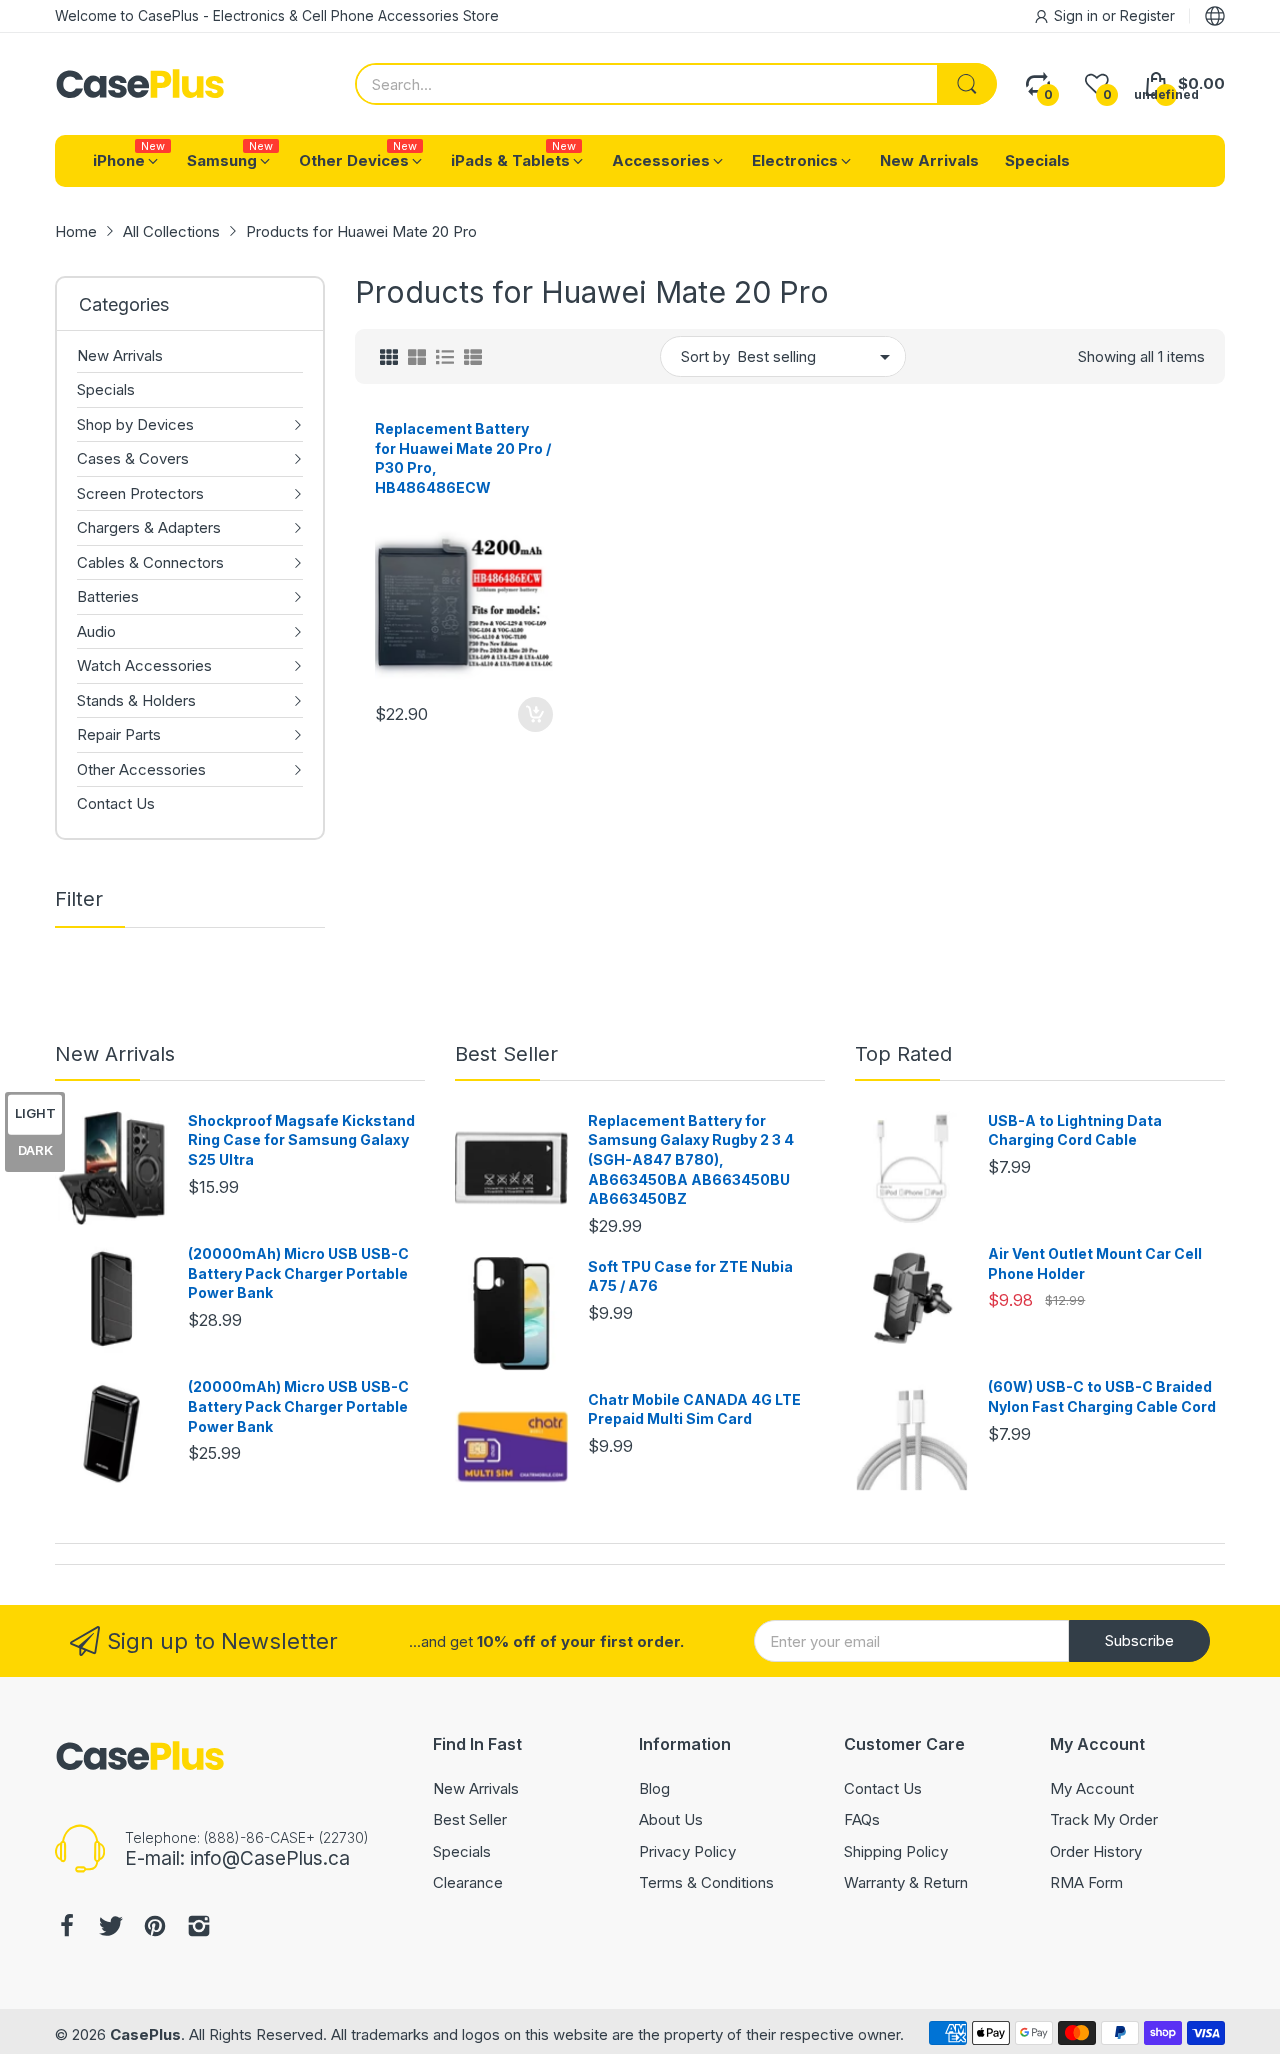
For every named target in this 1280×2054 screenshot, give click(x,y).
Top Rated (903, 1054)
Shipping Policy (896, 1851)
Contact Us (883, 1788)
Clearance (468, 1882)
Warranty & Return (906, 1882)
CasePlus (145, 2034)
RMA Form (1086, 1882)
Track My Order (1104, 1819)
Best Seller (506, 1054)
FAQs (862, 1819)
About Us (671, 1819)
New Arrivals (115, 1054)
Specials (462, 1851)
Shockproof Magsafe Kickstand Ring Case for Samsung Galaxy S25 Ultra (301, 1140)
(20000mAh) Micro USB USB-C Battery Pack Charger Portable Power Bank (298, 1273)
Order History (1096, 1851)
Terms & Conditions (706, 1882)
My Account (1092, 1788)
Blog (654, 1788)
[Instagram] (199, 1928)
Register (1147, 15)
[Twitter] (111, 1928)
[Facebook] (67, 1928)
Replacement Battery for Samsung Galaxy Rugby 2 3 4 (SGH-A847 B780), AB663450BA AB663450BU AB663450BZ (691, 1159)
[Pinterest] (155, 1928)
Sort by (705, 356)
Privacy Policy (687, 1851)
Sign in (1078, 15)
